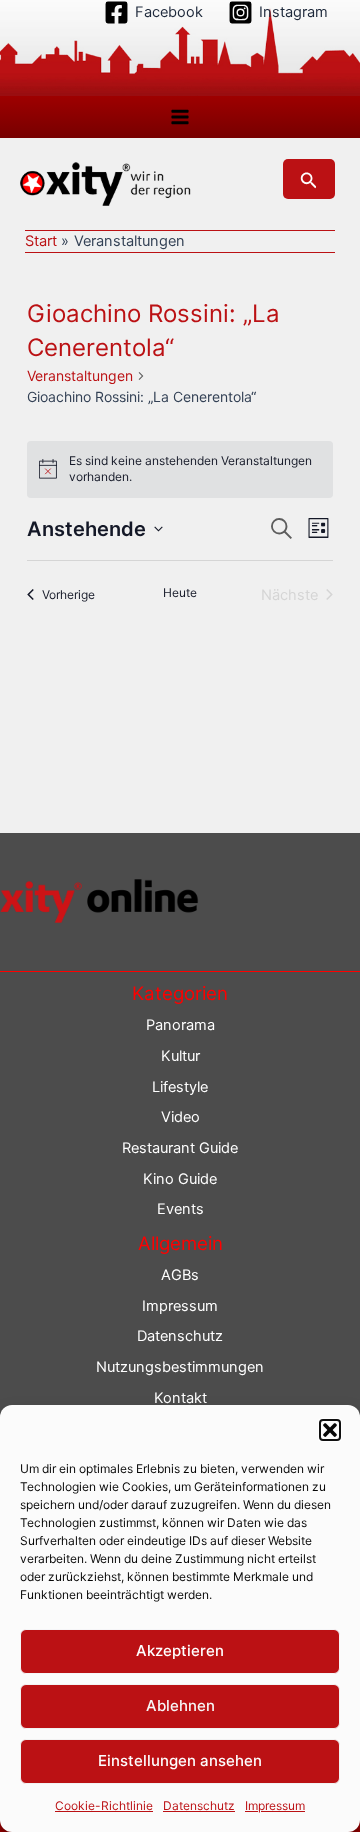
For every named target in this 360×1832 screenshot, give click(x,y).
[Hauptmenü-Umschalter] (180, 117)
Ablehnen (180, 1705)
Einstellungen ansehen (180, 1760)
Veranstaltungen (80, 375)
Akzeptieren (180, 1650)
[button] (330, 1430)
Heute (180, 592)
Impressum (275, 1805)
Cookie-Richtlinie (104, 1805)
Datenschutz (199, 1805)
